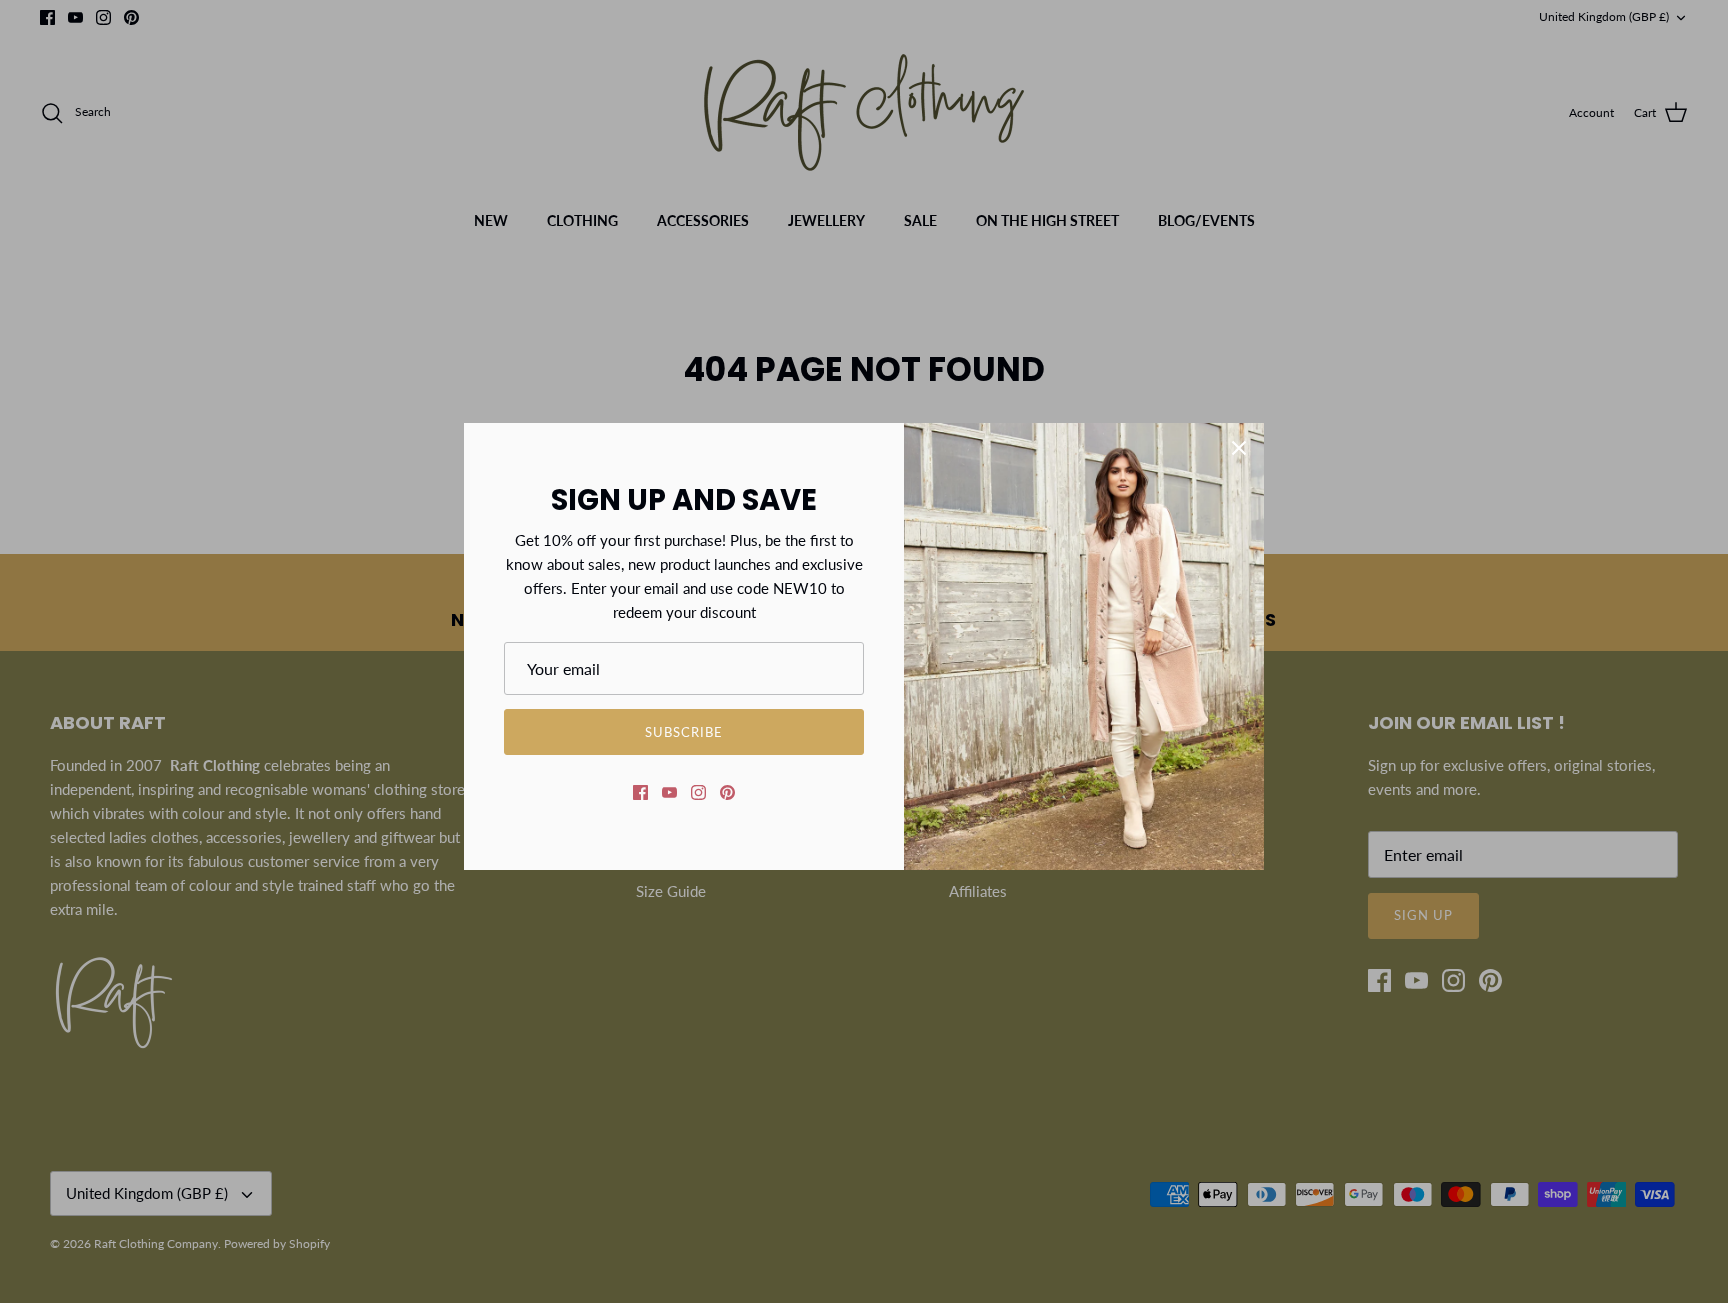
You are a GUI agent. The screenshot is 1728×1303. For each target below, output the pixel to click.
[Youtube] (669, 792)
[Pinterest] (727, 792)
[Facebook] (640, 792)
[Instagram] (698, 792)
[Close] (1239, 448)
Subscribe (684, 732)
